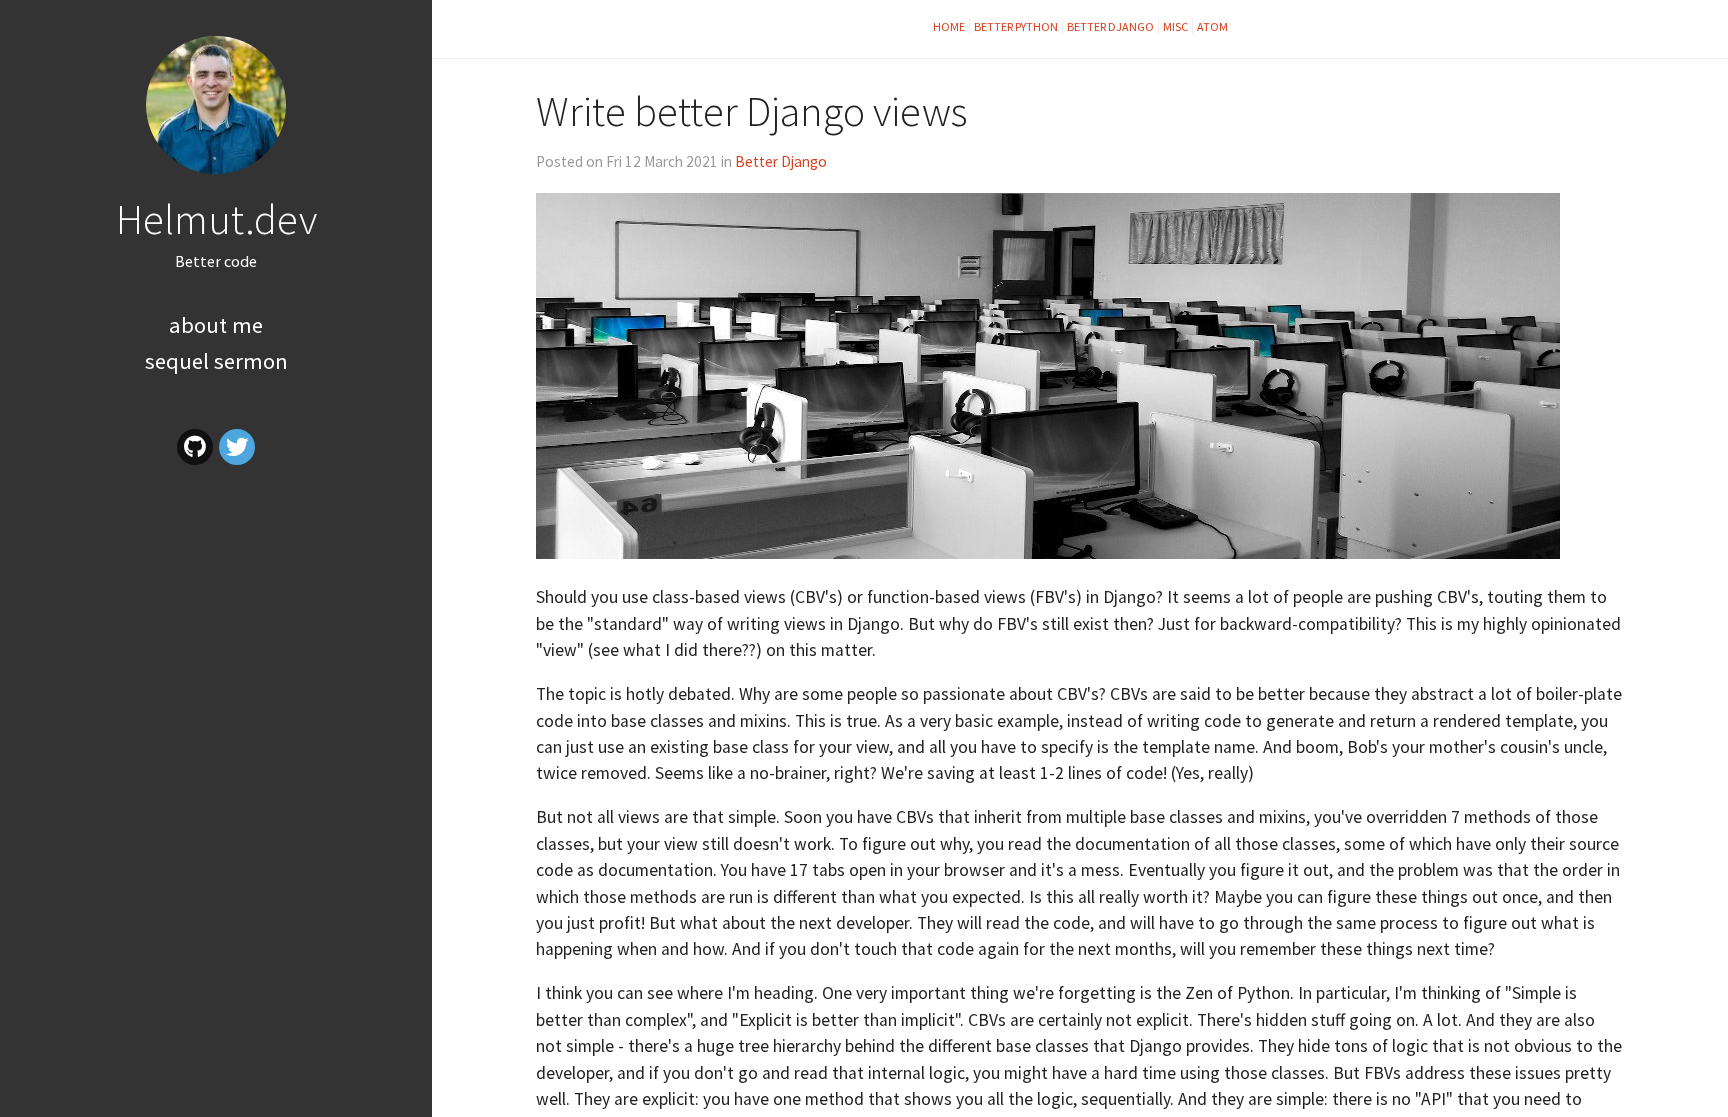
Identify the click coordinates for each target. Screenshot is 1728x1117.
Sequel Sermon (216, 361)
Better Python (1016, 26)
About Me (216, 325)
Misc (1175, 26)
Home (949, 26)
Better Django (1110, 26)
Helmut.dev (216, 219)
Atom (1212, 26)
